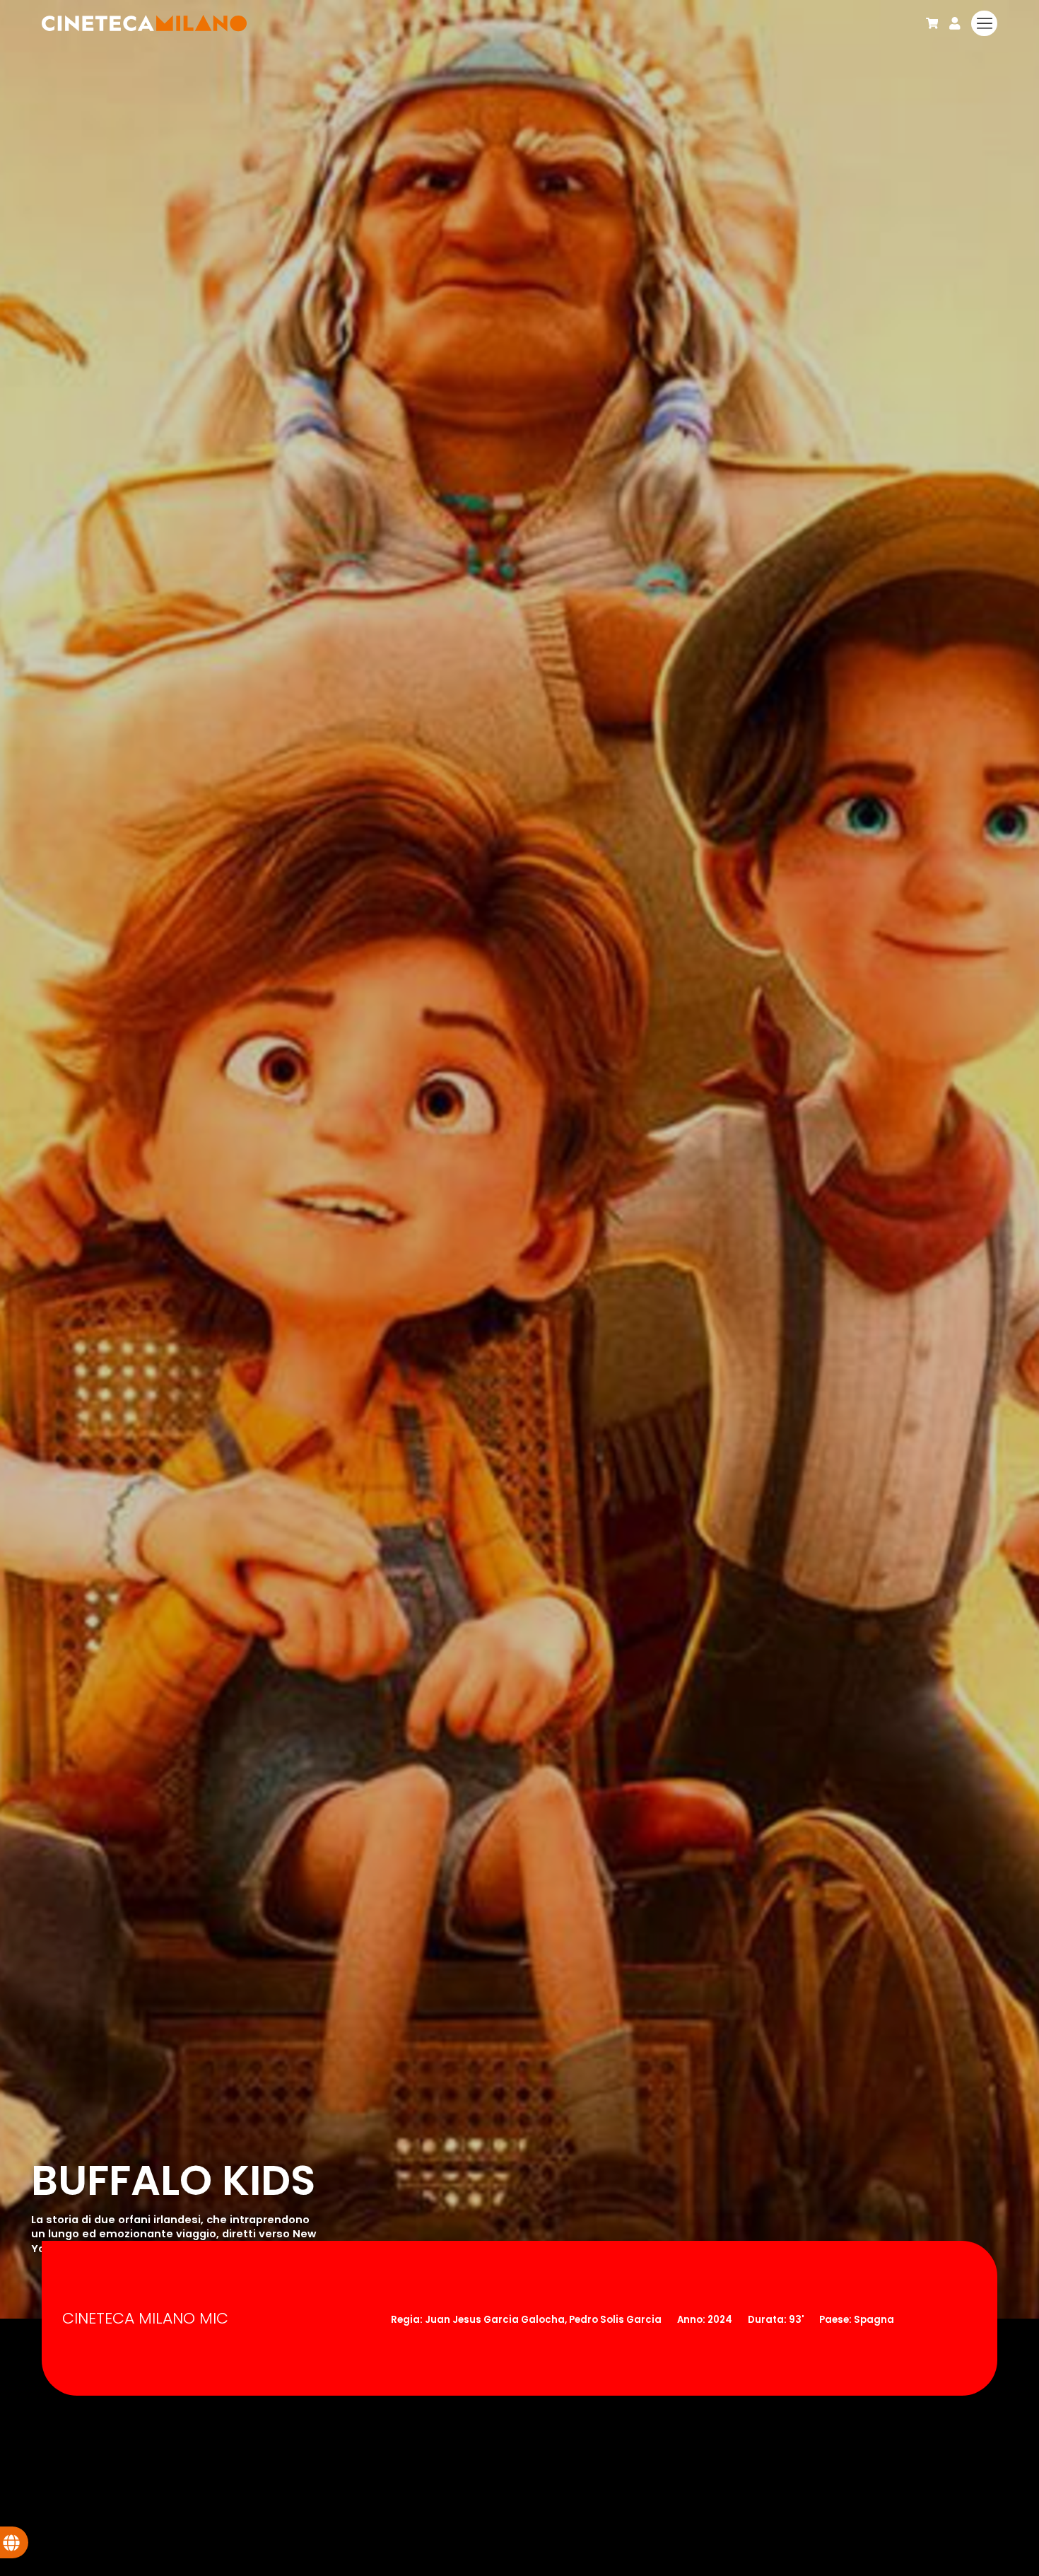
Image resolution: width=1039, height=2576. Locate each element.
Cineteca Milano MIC (145, 2318)
